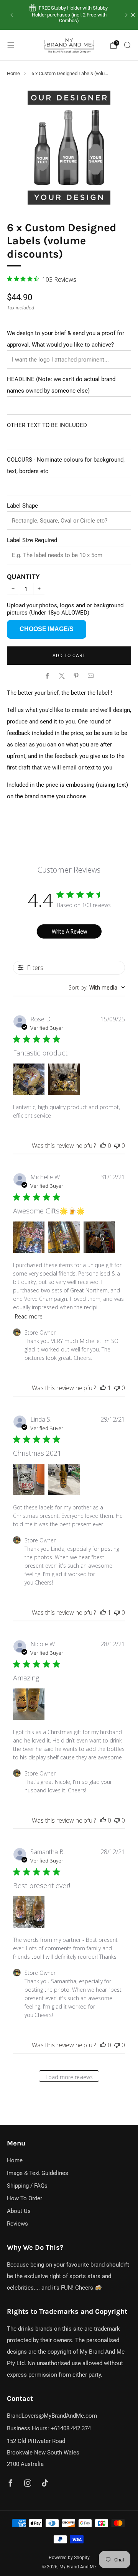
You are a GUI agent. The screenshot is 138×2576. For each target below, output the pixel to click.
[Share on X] (62, 676)
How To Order (25, 2198)
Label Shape (22, 506)
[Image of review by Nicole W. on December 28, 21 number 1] (29, 1704)
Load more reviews (69, 2077)
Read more (29, 1316)
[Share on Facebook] (48, 676)
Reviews (17, 2224)
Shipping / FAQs (27, 2186)
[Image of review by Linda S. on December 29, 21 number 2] (64, 1480)
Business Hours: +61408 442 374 (49, 2428)
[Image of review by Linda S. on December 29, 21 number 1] (29, 1480)
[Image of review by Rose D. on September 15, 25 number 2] (64, 1079)
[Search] (127, 45)
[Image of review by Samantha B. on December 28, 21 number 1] (29, 1912)
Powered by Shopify (69, 2558)
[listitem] (69, 15)
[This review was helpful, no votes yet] (103, 1146)
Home (13, 73)
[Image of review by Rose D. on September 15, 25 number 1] (29, 1079)
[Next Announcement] (127, 15)
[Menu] (11, 45)
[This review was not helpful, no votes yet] (117, 1146)
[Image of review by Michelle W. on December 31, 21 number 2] (64, 1237)
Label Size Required (32, 540)
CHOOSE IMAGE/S (47, 629)
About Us (19, 2211)
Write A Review (69, 931)
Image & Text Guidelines (38, 2173)
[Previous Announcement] (11, 15)
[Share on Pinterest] (76, 676)
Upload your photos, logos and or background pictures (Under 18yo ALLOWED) (65, 609)
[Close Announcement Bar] (133, 15)
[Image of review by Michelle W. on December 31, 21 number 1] (29, 1237)
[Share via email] (91, 676)
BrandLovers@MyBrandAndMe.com (52, 2416)
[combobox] (97, 987)
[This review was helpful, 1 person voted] (103, 1388)
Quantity (23, 577)
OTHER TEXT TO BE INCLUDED (47, 425)
